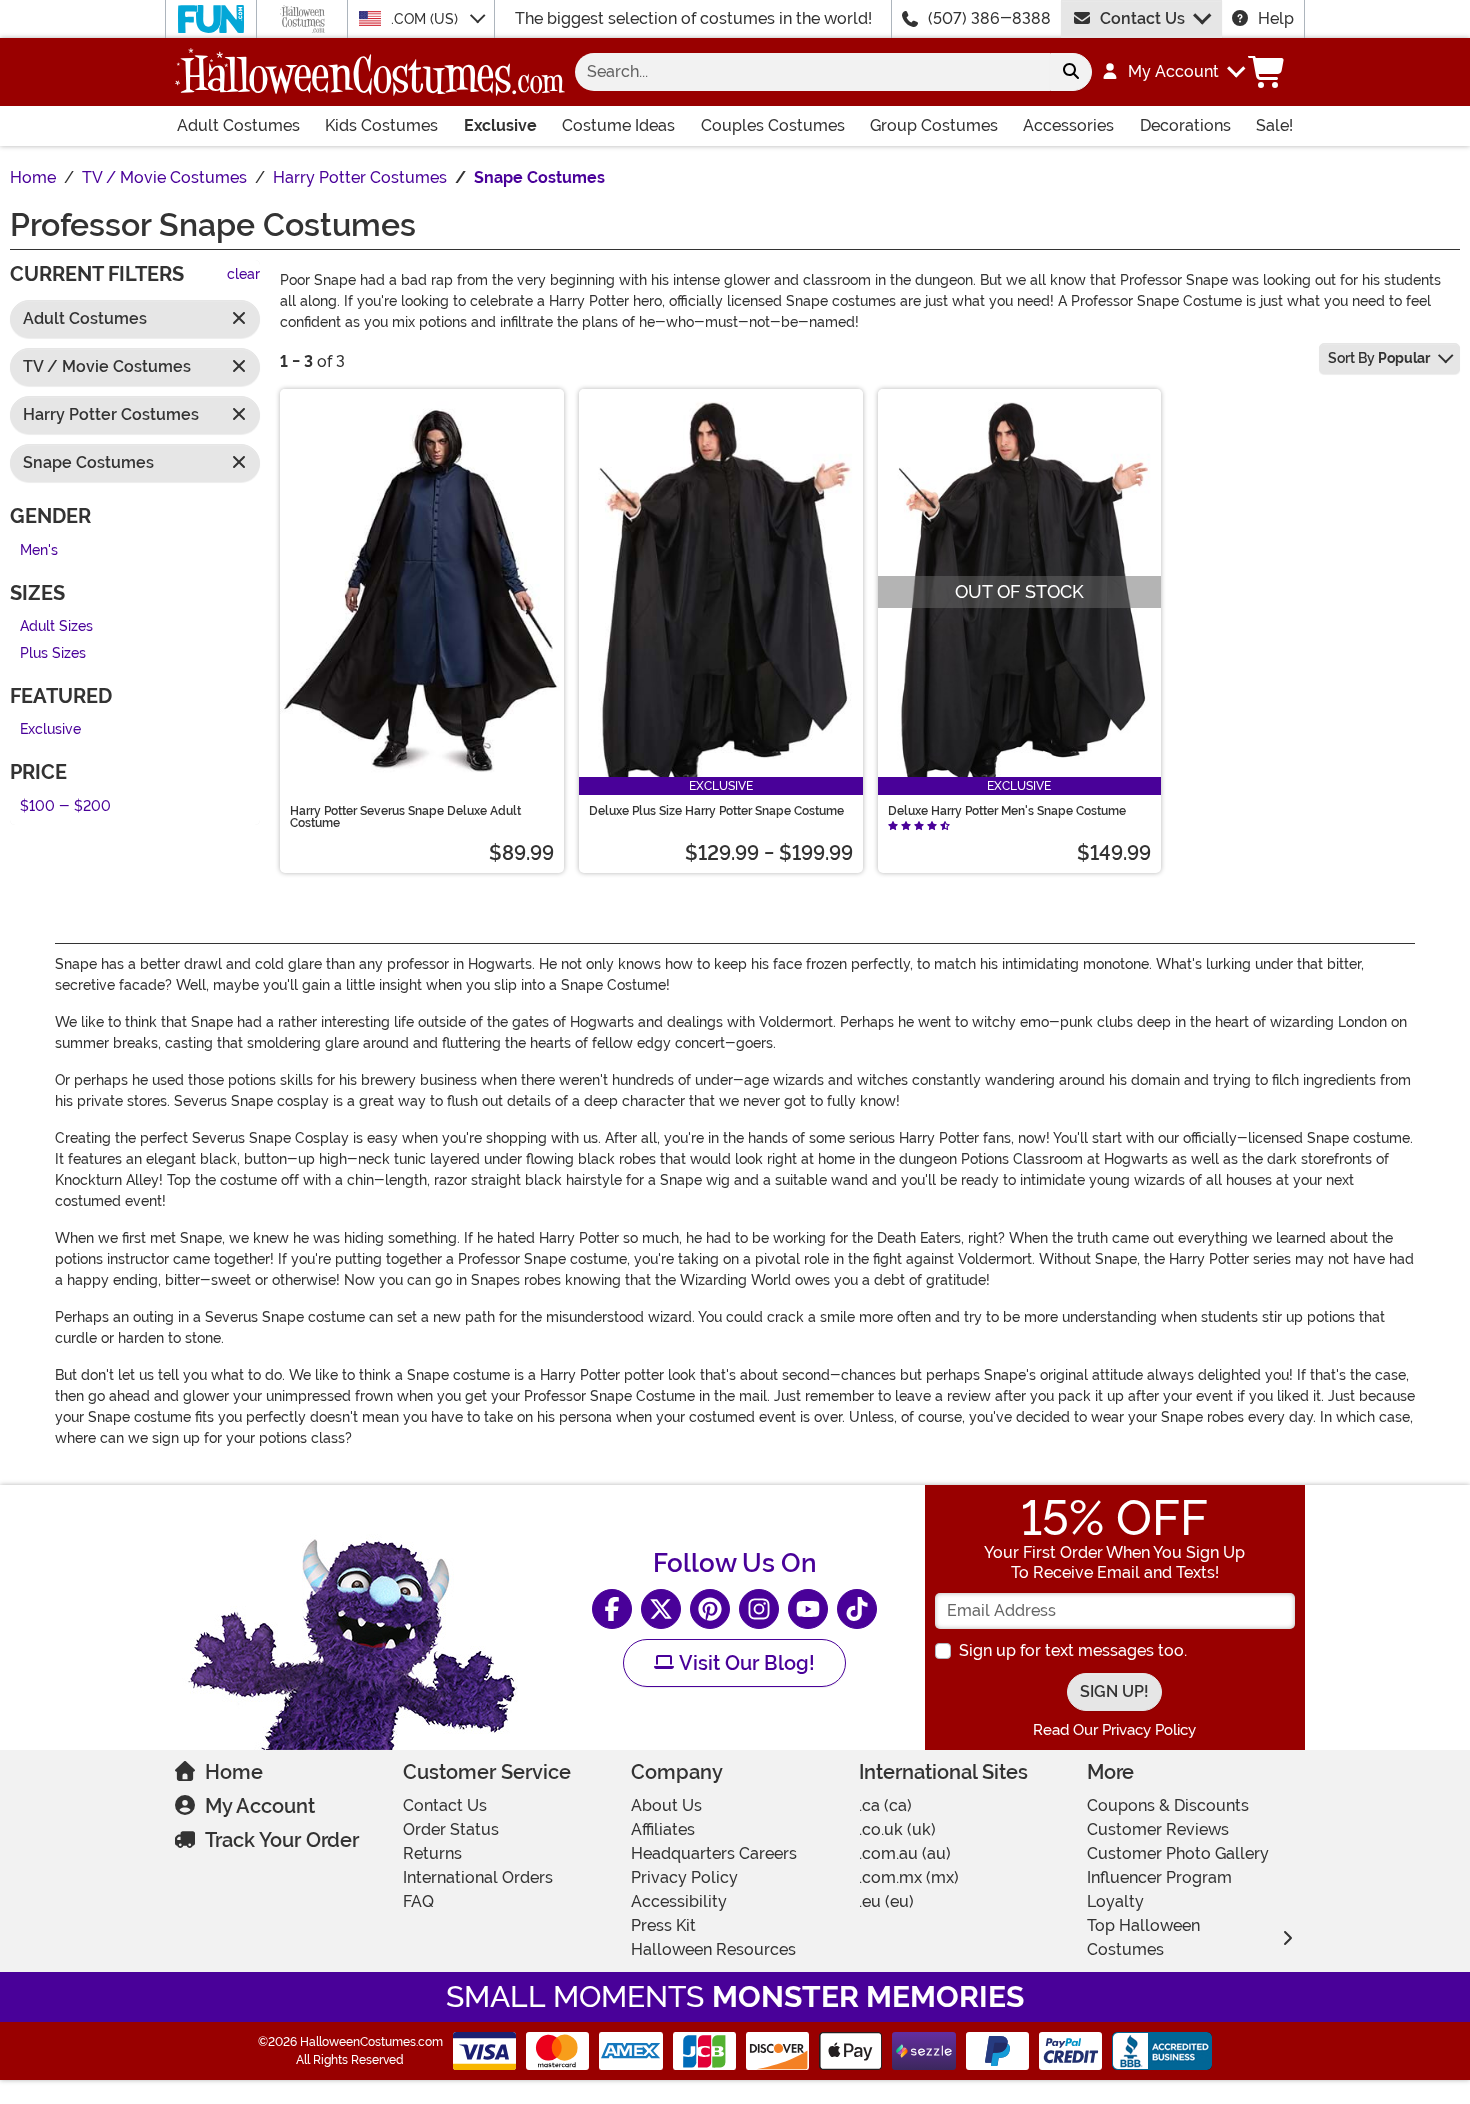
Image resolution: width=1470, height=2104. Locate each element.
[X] (661, 1609)
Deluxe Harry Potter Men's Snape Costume (1007, 811)
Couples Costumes (773, 125)
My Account (260, 1806)
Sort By (1379, 358)
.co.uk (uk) (897, 1829)
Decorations (1185, 125)
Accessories (1068, 125)
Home (234, 1772)
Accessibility (679, 1901)
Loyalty (1115, 1901)
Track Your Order (282, 1840)
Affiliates (663, 1829)
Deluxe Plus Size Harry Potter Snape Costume (716, 811)
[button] (1172, 72)
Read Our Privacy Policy (1114, 1730)
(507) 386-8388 (989, 18)
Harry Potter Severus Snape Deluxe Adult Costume (405, 817)
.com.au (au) (905, 1853)
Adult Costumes (238, 125)
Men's (39, 550)
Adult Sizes (56, 627)
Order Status (451, 1829)
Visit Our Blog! (744, 1663)
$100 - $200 (65, 806)
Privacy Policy (684, 1877)
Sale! (1274, 125)
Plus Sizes (53, 653)
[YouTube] (808, 1609)
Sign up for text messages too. (1073, 1650)
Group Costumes (934, 125)
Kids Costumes (381, 125)
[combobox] (812, 72)
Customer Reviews (1158, 1829)
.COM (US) (426, 19)
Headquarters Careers (714, 1853)
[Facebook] (612, 1609)
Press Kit (663, 1925)
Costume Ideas (618, 125)
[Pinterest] (710, 1609)
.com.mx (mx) (909, 1877)
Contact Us (1142, 18)
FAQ (418, 1901)
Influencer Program (1159, 1877)
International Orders (478, 1877)
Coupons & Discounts (1168, 1805)
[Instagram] (759, 1609)
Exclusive (500, 125)
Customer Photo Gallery (1178, 1853)
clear (243, 275)
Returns (432, 1853)
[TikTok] (857, 1609)
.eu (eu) (886, 1901)
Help (1276, 18)
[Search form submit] (1071, 72)
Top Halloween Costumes (1143, 1937)
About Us (666, 1805)
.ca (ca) (885, 1805)
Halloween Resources (713, 1949)
